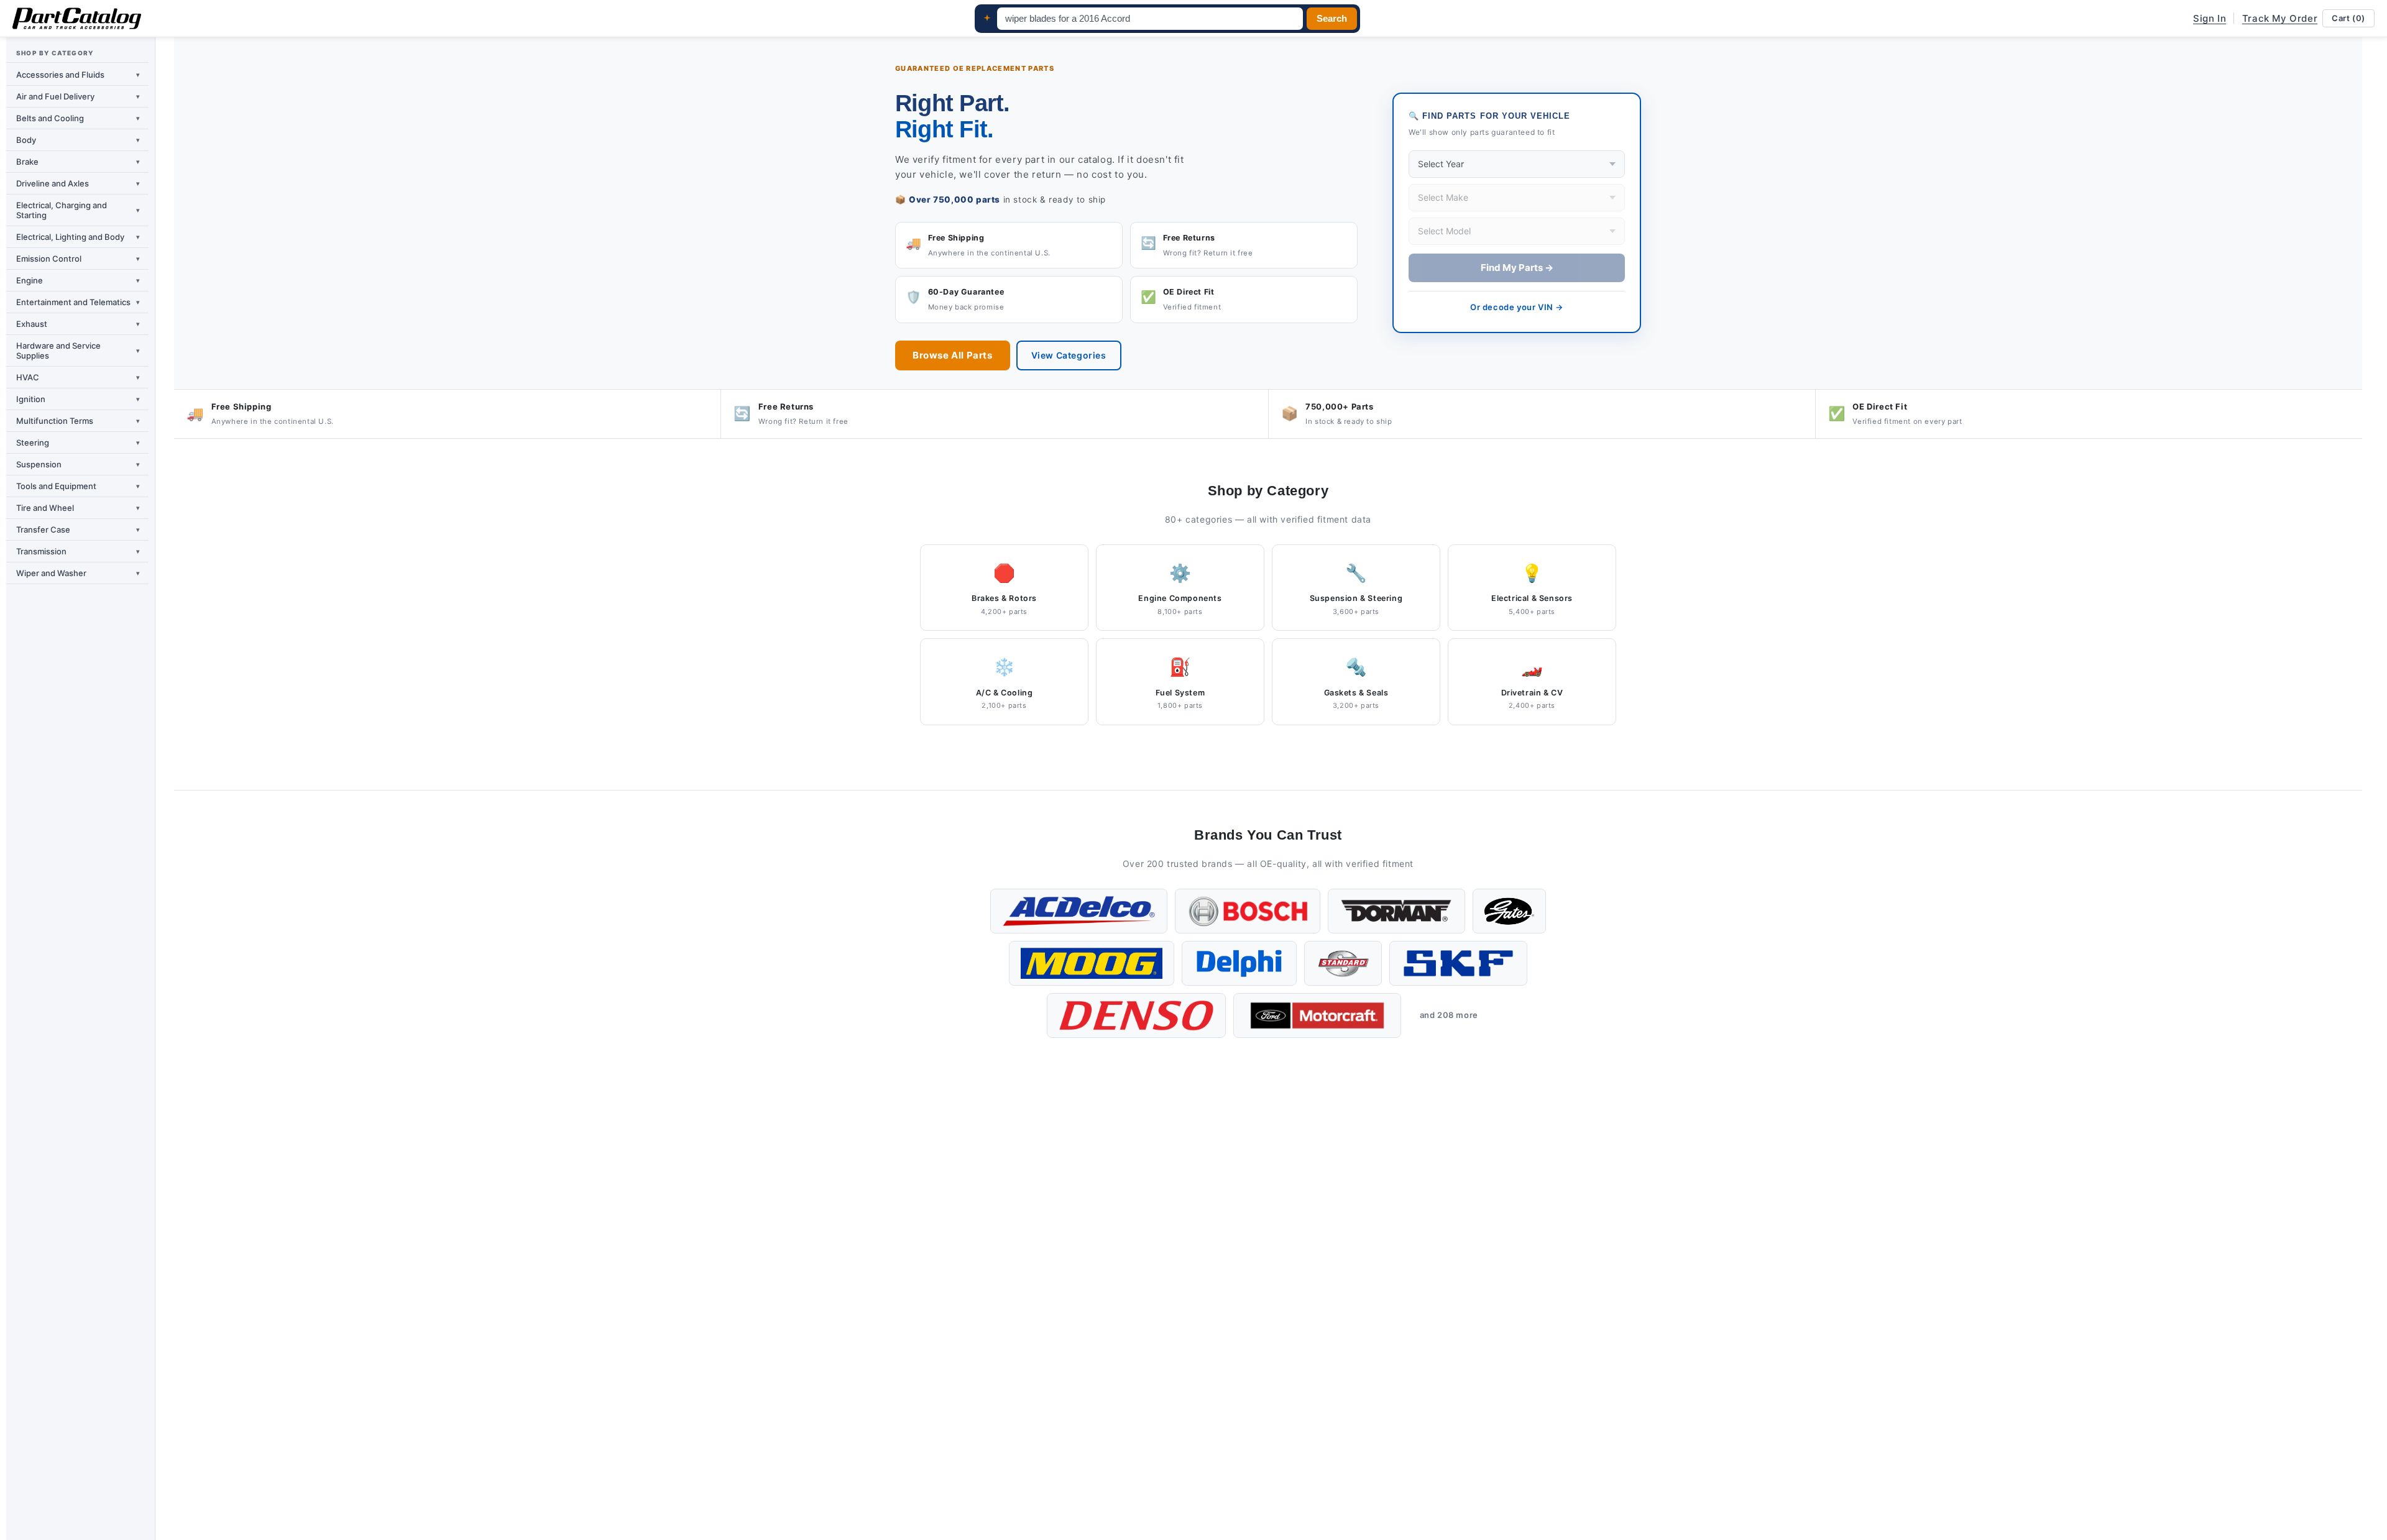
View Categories (1069, 355)
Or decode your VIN (1517, 307)
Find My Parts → (1517, 268)
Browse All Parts (953, 355)
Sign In (2210, 18)
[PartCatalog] (77, 19)
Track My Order (2280, 18)
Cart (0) (2348, 18)
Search (1332, 19)
